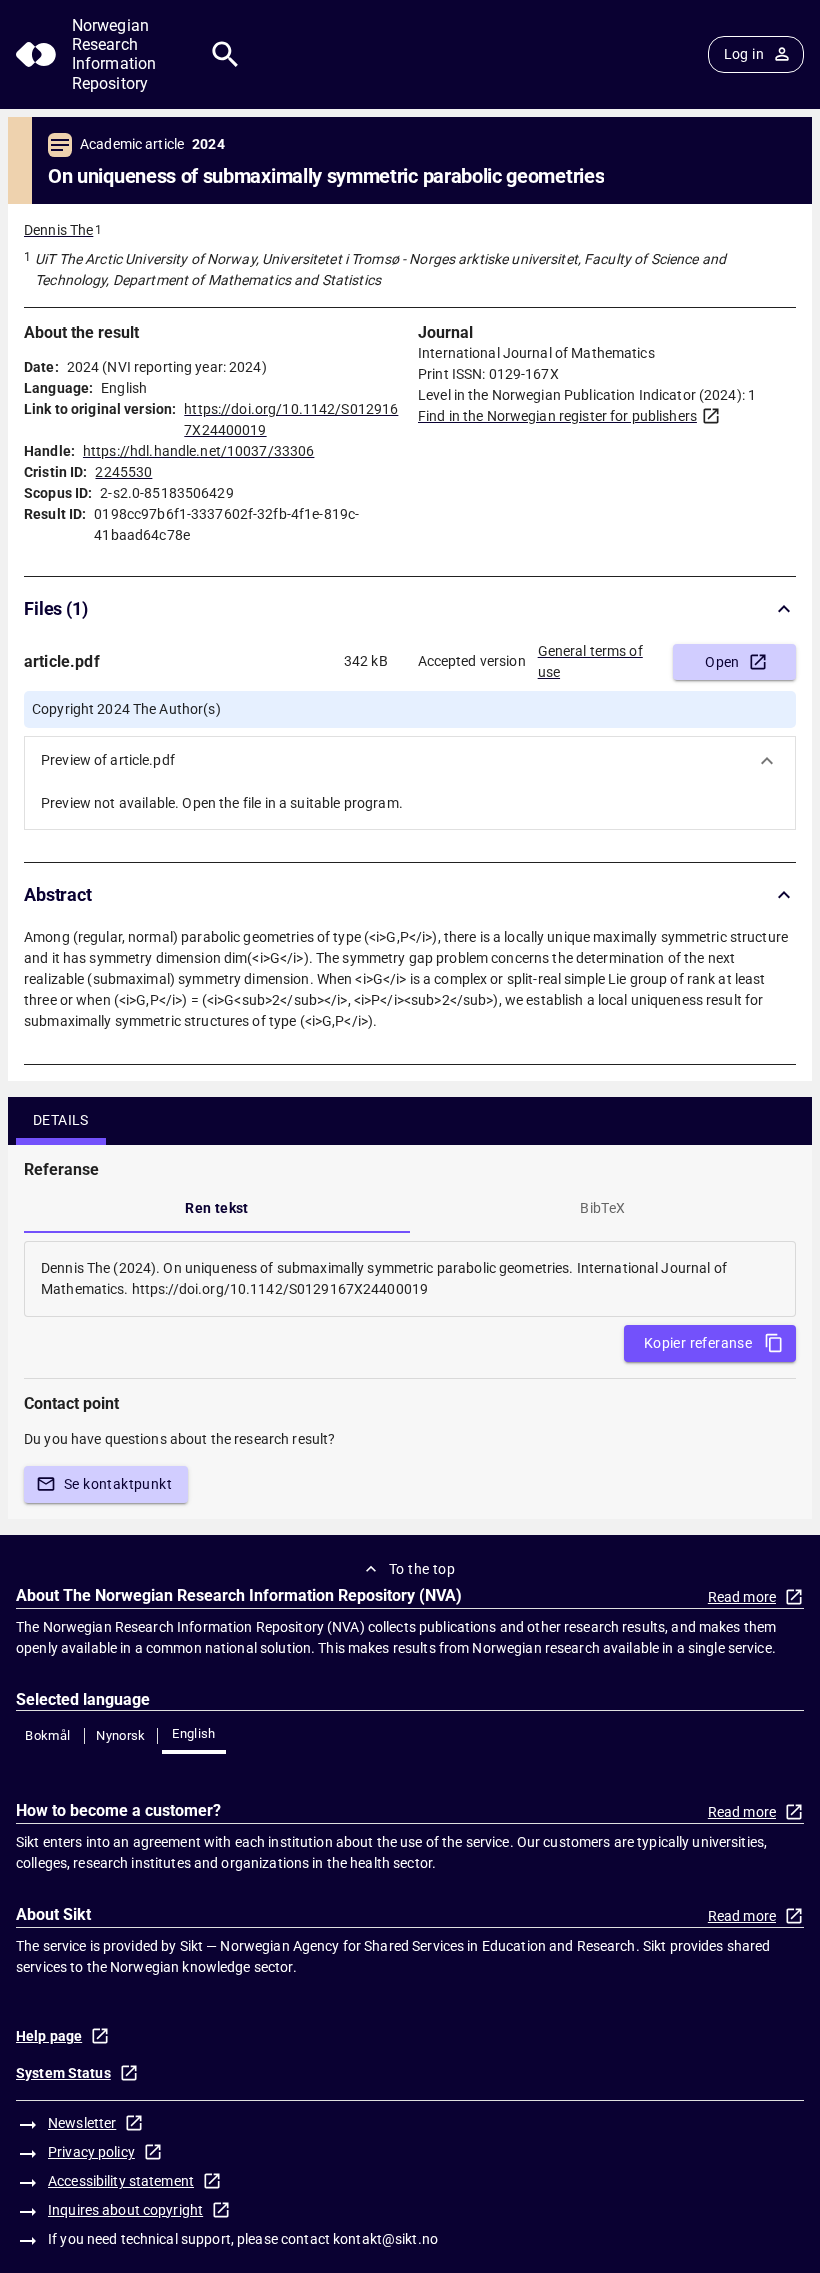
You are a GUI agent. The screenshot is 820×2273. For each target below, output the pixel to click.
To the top (422, 1569)
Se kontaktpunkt (118, 1484)
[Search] (225, 54)
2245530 (123, 472)
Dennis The (58, 230)
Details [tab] (61, 1120)
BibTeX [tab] (602, 1208)
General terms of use (590, 661)
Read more (742, 1597)
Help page (49, 2036)
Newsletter (82, 2123)
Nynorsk (121, 1735)
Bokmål (47, 1735)
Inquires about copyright (125, 2210)
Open (722, 662)
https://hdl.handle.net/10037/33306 (198, 451)
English (194, 1733)
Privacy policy (91, 2152)
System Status (63, 2073)
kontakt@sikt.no (385, 2239)
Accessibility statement (121, 2181)
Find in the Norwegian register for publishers (557, 416)
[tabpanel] (410, 1279)
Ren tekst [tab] (217, 1208)
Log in (744, 54)
